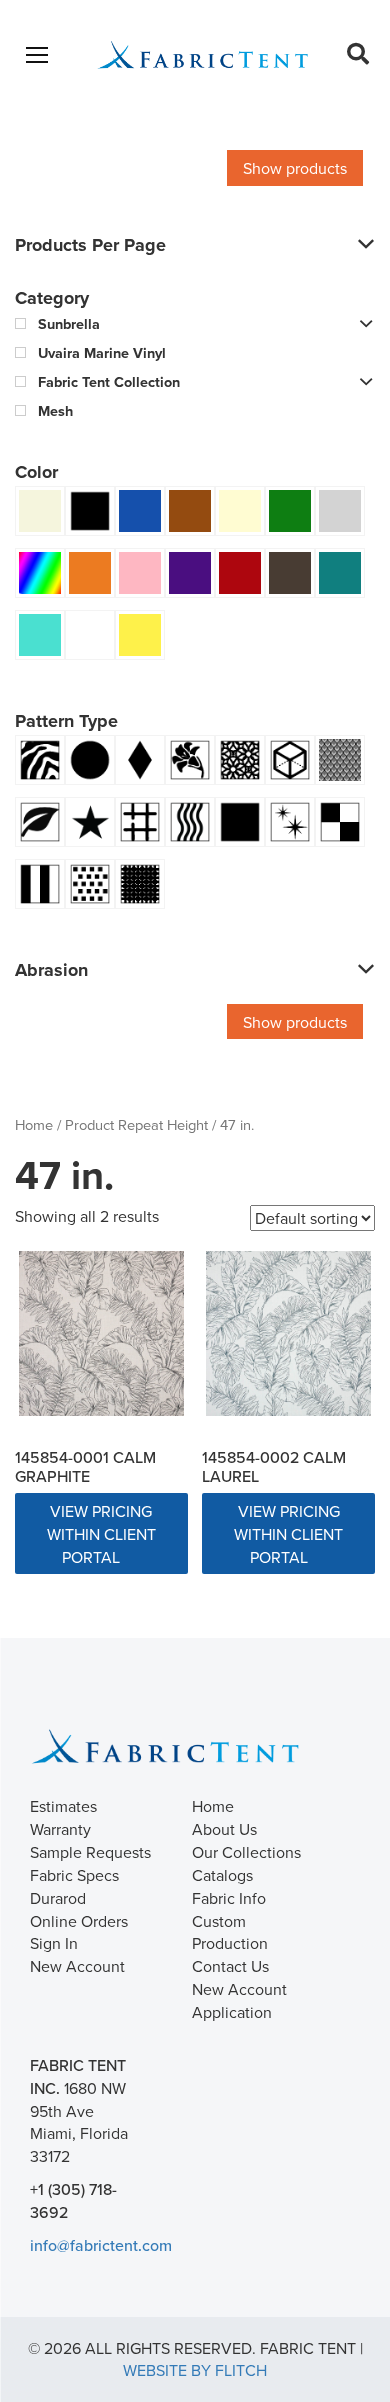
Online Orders (79, 1921)
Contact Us (230, 1966)
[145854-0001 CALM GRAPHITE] (101, 1333)
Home (34, 1124)
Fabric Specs (74, 1875)
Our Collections (246, 1852)
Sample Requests (90, 1852)
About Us (224, 1829)
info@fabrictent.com (101, 2245)
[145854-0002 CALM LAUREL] (288, 1333)
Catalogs (222, 1875)
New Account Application (239, 2000)
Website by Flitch (195, 2370)
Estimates (63, 1806)
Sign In (54, 1943)
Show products (295, 168)
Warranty (60, 1829)
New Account (77, 1966)
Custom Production (230, 1932)
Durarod (58, 1898)
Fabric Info (229, 1898)
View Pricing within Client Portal (101, 1534)
